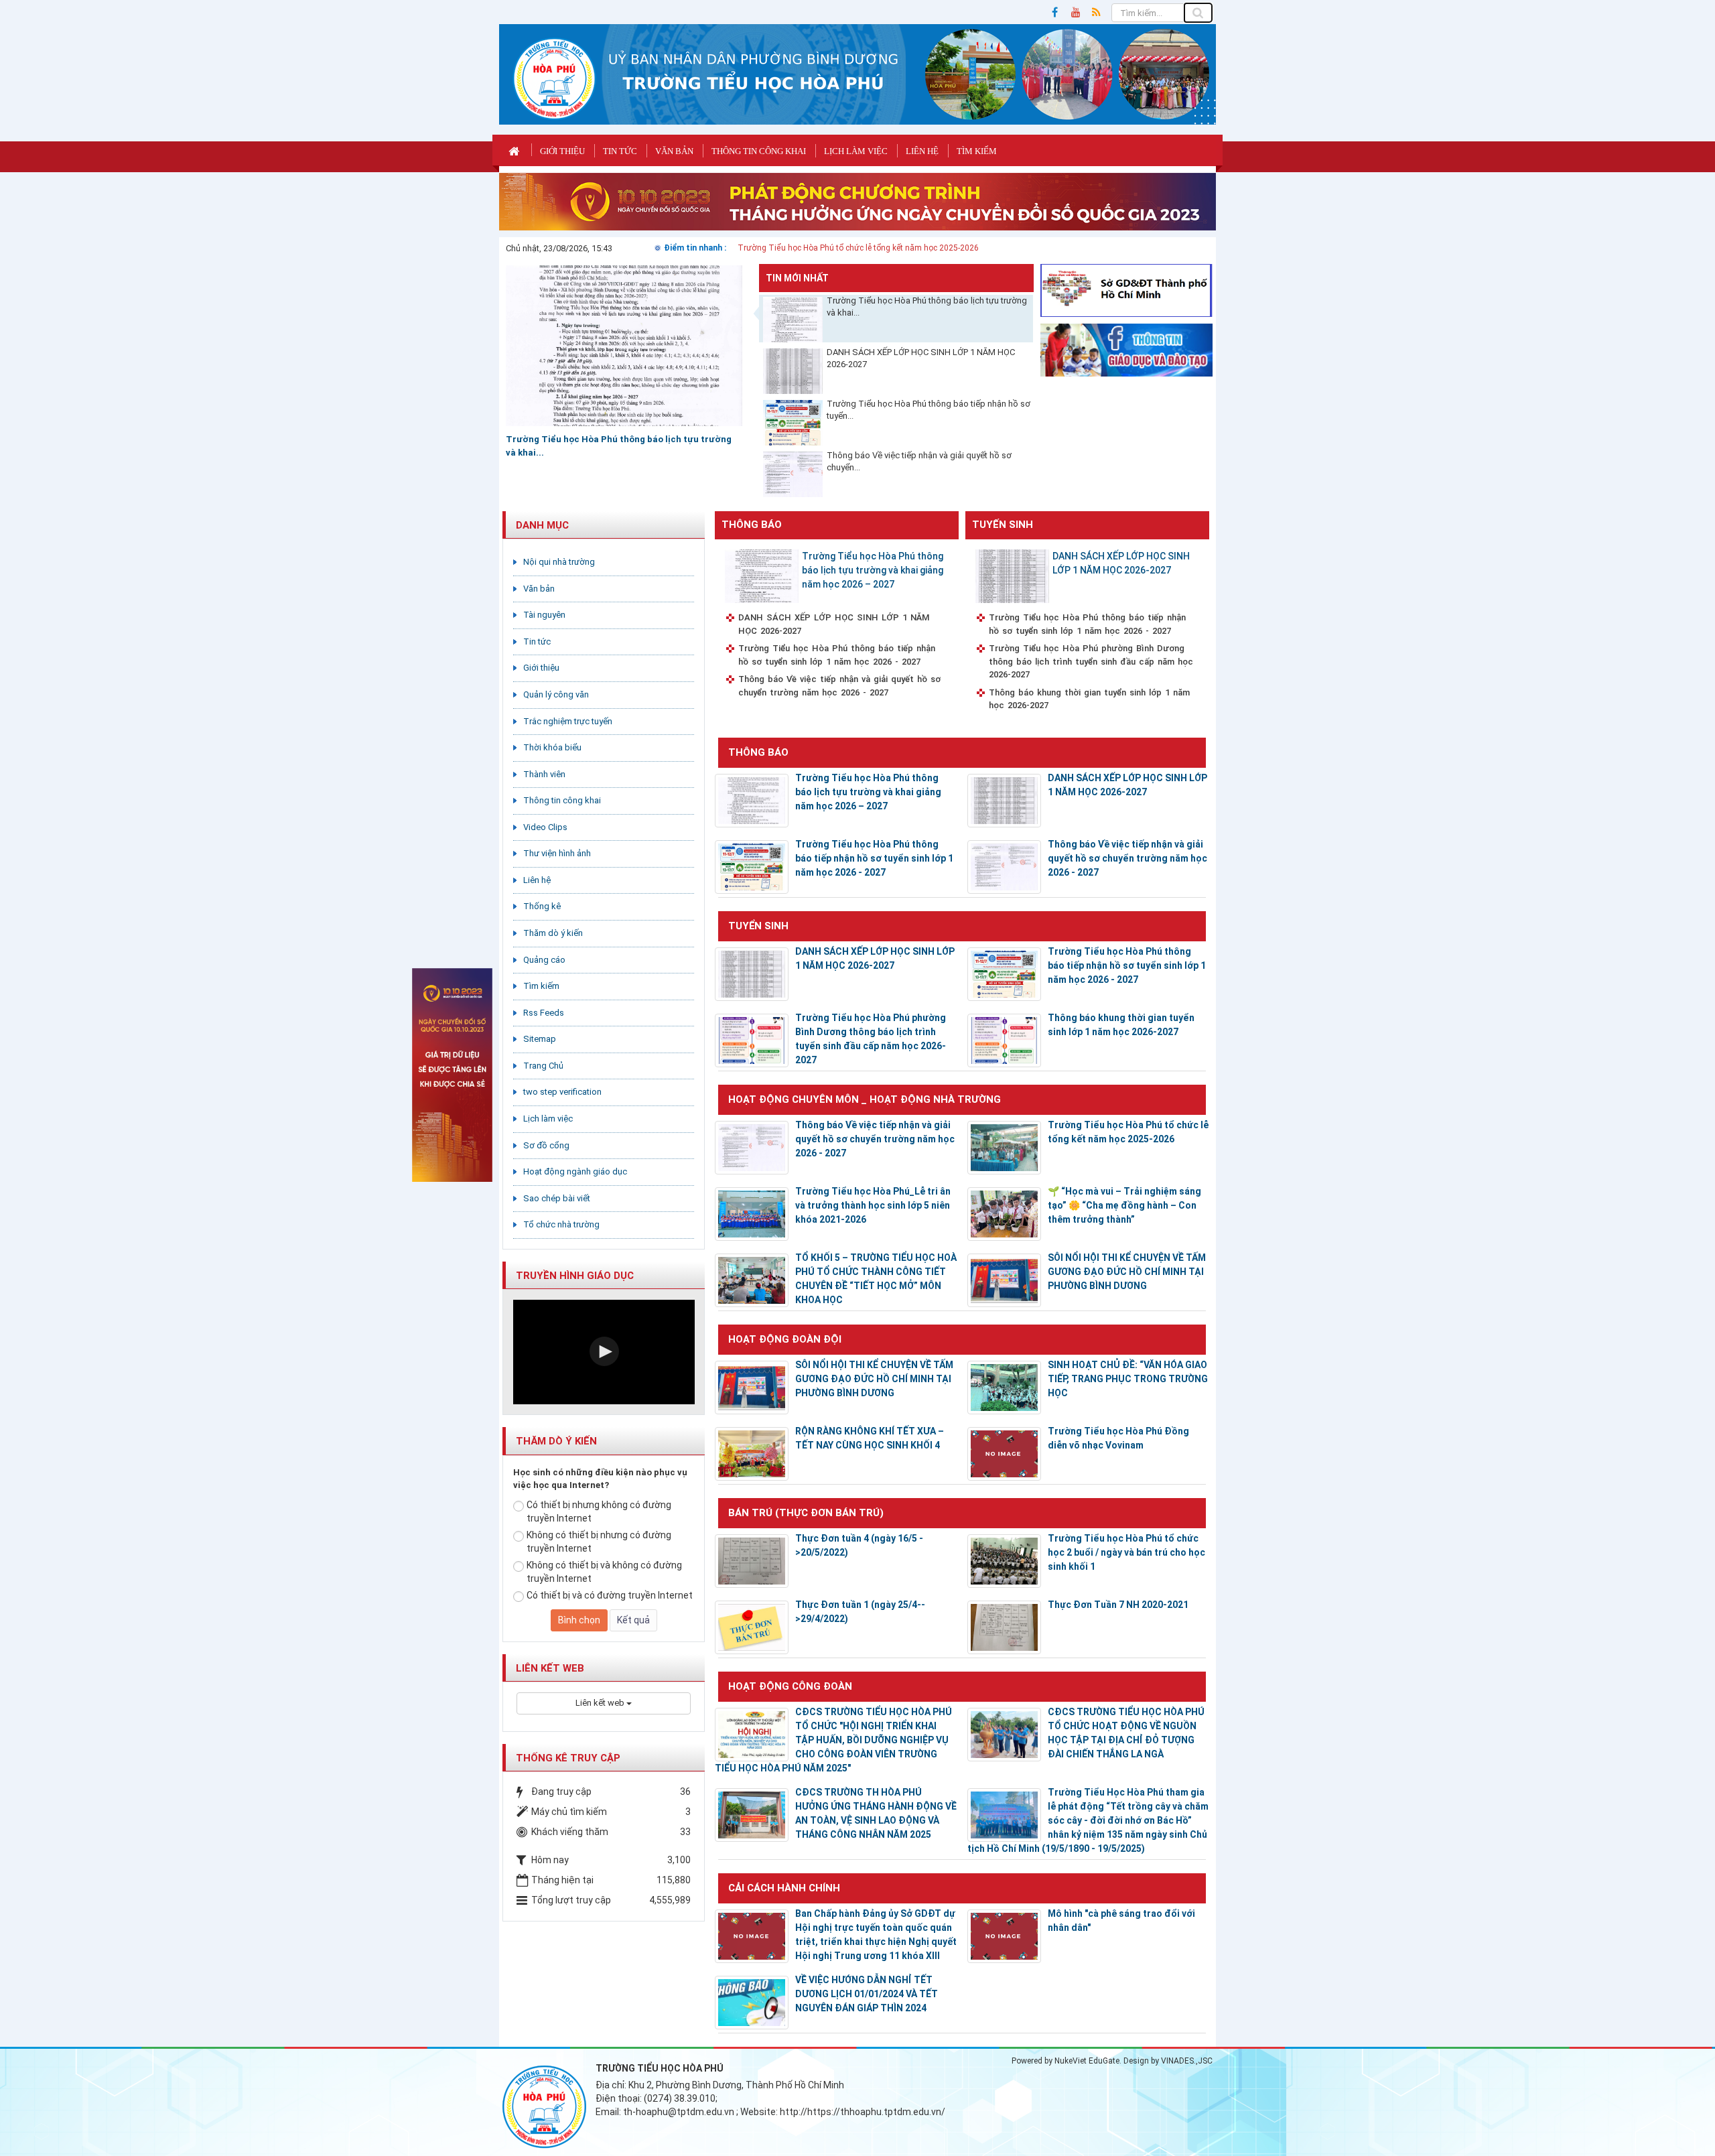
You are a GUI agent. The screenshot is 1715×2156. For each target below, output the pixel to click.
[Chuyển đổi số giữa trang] (857, 201)
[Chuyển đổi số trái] (452, 1074)
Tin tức (620, 151)
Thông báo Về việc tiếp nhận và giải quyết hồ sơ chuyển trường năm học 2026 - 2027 (839, 686)
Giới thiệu (562, 151)
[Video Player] (604, 1352)
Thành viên (544, 774)
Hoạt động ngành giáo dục (575, 1171)
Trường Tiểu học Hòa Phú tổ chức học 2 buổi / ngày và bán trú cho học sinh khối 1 (1126, 1552)
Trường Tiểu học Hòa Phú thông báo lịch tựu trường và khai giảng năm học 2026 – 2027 (873, 570)
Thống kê (542, 906)
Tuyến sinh (1003, 525)
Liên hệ (922, 151)
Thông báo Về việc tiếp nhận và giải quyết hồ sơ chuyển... (919, 462)
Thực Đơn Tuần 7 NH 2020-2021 (1118, 1605)
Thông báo (752, 525)
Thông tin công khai (759, 151)
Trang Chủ (543, 1066)
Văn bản (674, 151)
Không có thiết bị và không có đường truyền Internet (604, 1572)
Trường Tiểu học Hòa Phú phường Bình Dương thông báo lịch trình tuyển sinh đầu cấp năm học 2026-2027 (1091, 661)
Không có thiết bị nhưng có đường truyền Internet (599, 1542)
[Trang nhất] (516, 150)
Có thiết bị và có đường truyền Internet (610, 1595)
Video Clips (545, 827)
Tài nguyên (544, 615)
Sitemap (540, 1039)
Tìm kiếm (977, 151)
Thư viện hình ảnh (557, 853)
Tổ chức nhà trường (561, 1224)
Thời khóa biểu (552, 747)
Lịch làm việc (856, 151)
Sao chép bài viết (557, 1198)
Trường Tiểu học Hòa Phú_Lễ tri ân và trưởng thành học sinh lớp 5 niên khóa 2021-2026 (873, 1205)
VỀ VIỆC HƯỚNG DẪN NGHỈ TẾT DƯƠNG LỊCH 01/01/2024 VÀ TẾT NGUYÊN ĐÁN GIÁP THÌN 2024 (867, 1994)
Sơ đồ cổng (546, 1145)
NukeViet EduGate (1087, 2061)
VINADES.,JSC (1187, 2061)
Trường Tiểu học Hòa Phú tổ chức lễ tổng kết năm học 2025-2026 (858, 248)
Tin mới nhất (797, 278)
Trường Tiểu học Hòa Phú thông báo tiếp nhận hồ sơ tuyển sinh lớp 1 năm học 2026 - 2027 (837, 655)
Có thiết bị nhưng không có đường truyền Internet (599, 1511)
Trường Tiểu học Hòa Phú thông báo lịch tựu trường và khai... (927, 307)
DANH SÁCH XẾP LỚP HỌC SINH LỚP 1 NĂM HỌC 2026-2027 (921, 358)
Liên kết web (601, 1703)
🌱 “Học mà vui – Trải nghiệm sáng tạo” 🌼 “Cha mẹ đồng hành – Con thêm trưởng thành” (1124, 1205)
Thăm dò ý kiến (553, 933)
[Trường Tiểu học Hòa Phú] (554, 78)
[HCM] (1127, 289)
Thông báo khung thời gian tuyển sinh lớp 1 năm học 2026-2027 (1089, 699)
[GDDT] (1127, 349)
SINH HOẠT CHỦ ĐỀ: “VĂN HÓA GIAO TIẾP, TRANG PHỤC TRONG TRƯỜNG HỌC (1128, 1379)
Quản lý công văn (556, 694)
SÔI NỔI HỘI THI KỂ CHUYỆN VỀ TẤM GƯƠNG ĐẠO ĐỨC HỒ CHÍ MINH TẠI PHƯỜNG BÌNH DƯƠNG (1127, 1272)
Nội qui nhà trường (559, 562)
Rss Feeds (544, 1013)
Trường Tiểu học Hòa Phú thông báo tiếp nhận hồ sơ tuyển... (929, 410)
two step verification (562, 1092)
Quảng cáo (544, 960)
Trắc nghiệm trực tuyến (568, 721)
